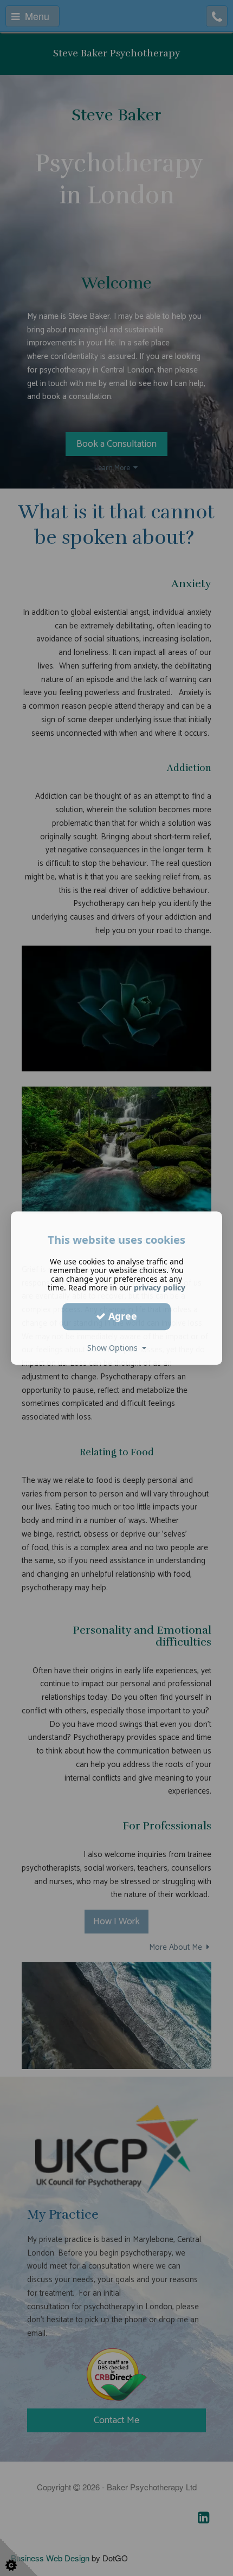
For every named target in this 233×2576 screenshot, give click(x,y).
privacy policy (160, 1287)
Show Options (115, 1348)
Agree (121, 1316)
